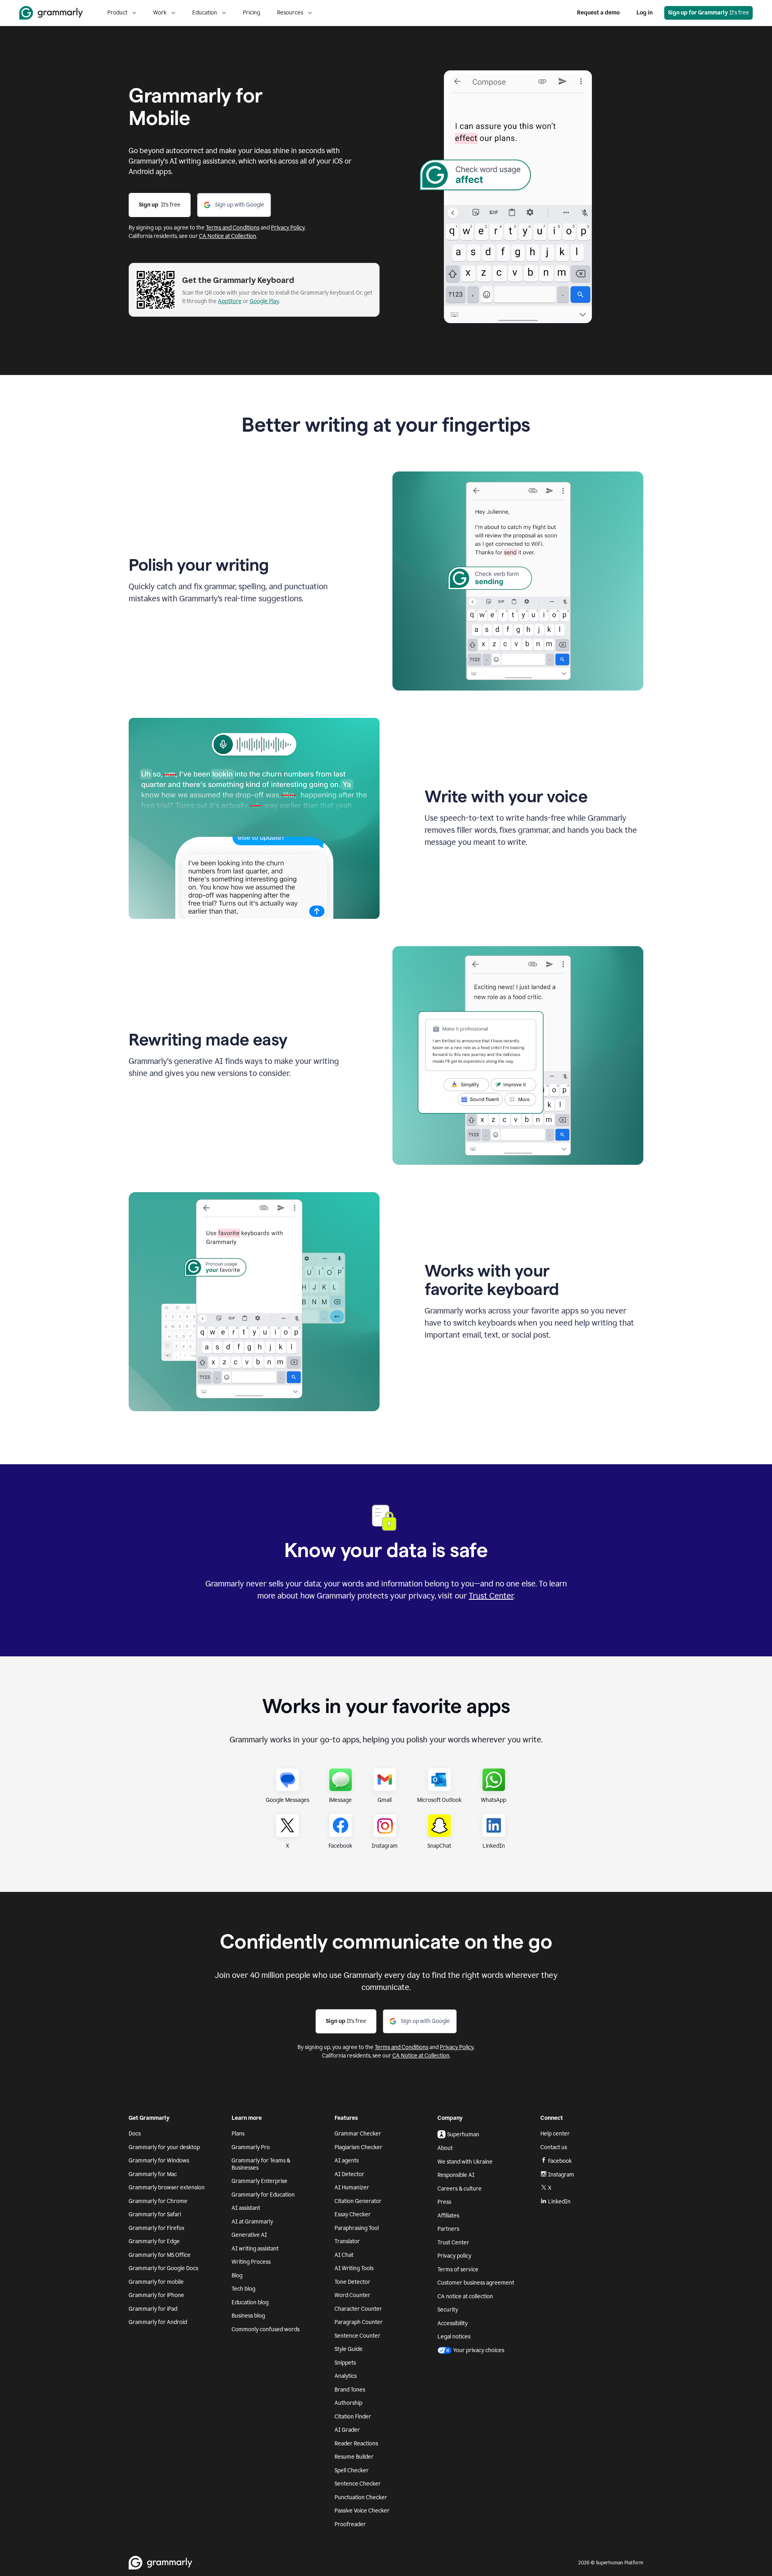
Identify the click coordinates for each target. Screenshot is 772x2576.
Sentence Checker (358, 2484)
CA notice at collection (465, 2296)
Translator (347, 2241)
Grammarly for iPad (153, 2309)
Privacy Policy (288, 228)
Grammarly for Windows (159, 2161)
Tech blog (243, 2289)
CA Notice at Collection (228, 236)
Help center (555, 2134)
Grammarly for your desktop (164, 2147)
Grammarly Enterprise (260, 2181)
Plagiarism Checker (358, 2147)
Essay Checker (353, 2214)
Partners (448, 2229)
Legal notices (454, 2337)
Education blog (250, 2302)
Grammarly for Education (263, 2195)
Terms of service (458, 2270)
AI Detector (349, 2174)
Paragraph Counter (359, 2322)
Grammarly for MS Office (160, 2255)
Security (448, 2310)
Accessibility (453, 2323)
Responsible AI (456, 2175)
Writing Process (251, 2262)
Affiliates (448, 2216)
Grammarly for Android (158, 2322)
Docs (135, 2134)
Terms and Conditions (233, 228)
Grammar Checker (358, 2134)
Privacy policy (454, 2256)
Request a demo (598, 13)
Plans (238, 2134)
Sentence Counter (357, 2336)
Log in (645, 13)
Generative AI (249, 2235)
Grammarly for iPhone (156, 2295)
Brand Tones (350, 2390)
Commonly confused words (266, 2329)
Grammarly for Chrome (158, 2201)
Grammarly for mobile (156, 2282)
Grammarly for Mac (153, 2174)
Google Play (264, 301)
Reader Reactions (356, 2444)
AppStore (230, 301)
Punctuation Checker (361, 2497)
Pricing (252, 13)
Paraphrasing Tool (357, 2228)
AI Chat (344, 2255)
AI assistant (246, 2208)
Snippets (345, 2363)
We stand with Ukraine (465, 2162)
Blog (237, 2276)
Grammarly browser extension (167, 2188)
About (445, 2148)
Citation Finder (353, 2417)
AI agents (347, 2161)
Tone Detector (352, 2282)
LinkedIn (559, 2202)
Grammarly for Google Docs (163, 2268)
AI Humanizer (352, 2188)
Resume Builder (354, 2457)
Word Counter (352, 2295)
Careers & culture (460, 2189)
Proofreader (350, 2524)
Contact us (554, 2147)
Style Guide (349, 2349)
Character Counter (358, 2309)
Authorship (348, 2403)
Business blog (248, 2316)
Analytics (346, 2376)
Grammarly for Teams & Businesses (261, 2164)
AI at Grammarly (252, 2222)
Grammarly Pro (251, 2147)
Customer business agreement (476, 2283)
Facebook (560, 2161)
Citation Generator (358, 2201)
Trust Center (491, 1596)
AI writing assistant (255, 2249)
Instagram (561, 2175)
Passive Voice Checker (362, 2511)
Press (444, 2202)
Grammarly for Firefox (157, 2228)
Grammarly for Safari (155, 2214)
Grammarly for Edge (154, 2241)
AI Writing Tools (354, 2268)
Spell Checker (352, 2470)
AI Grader (347, 2430)
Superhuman (463, 2134)
